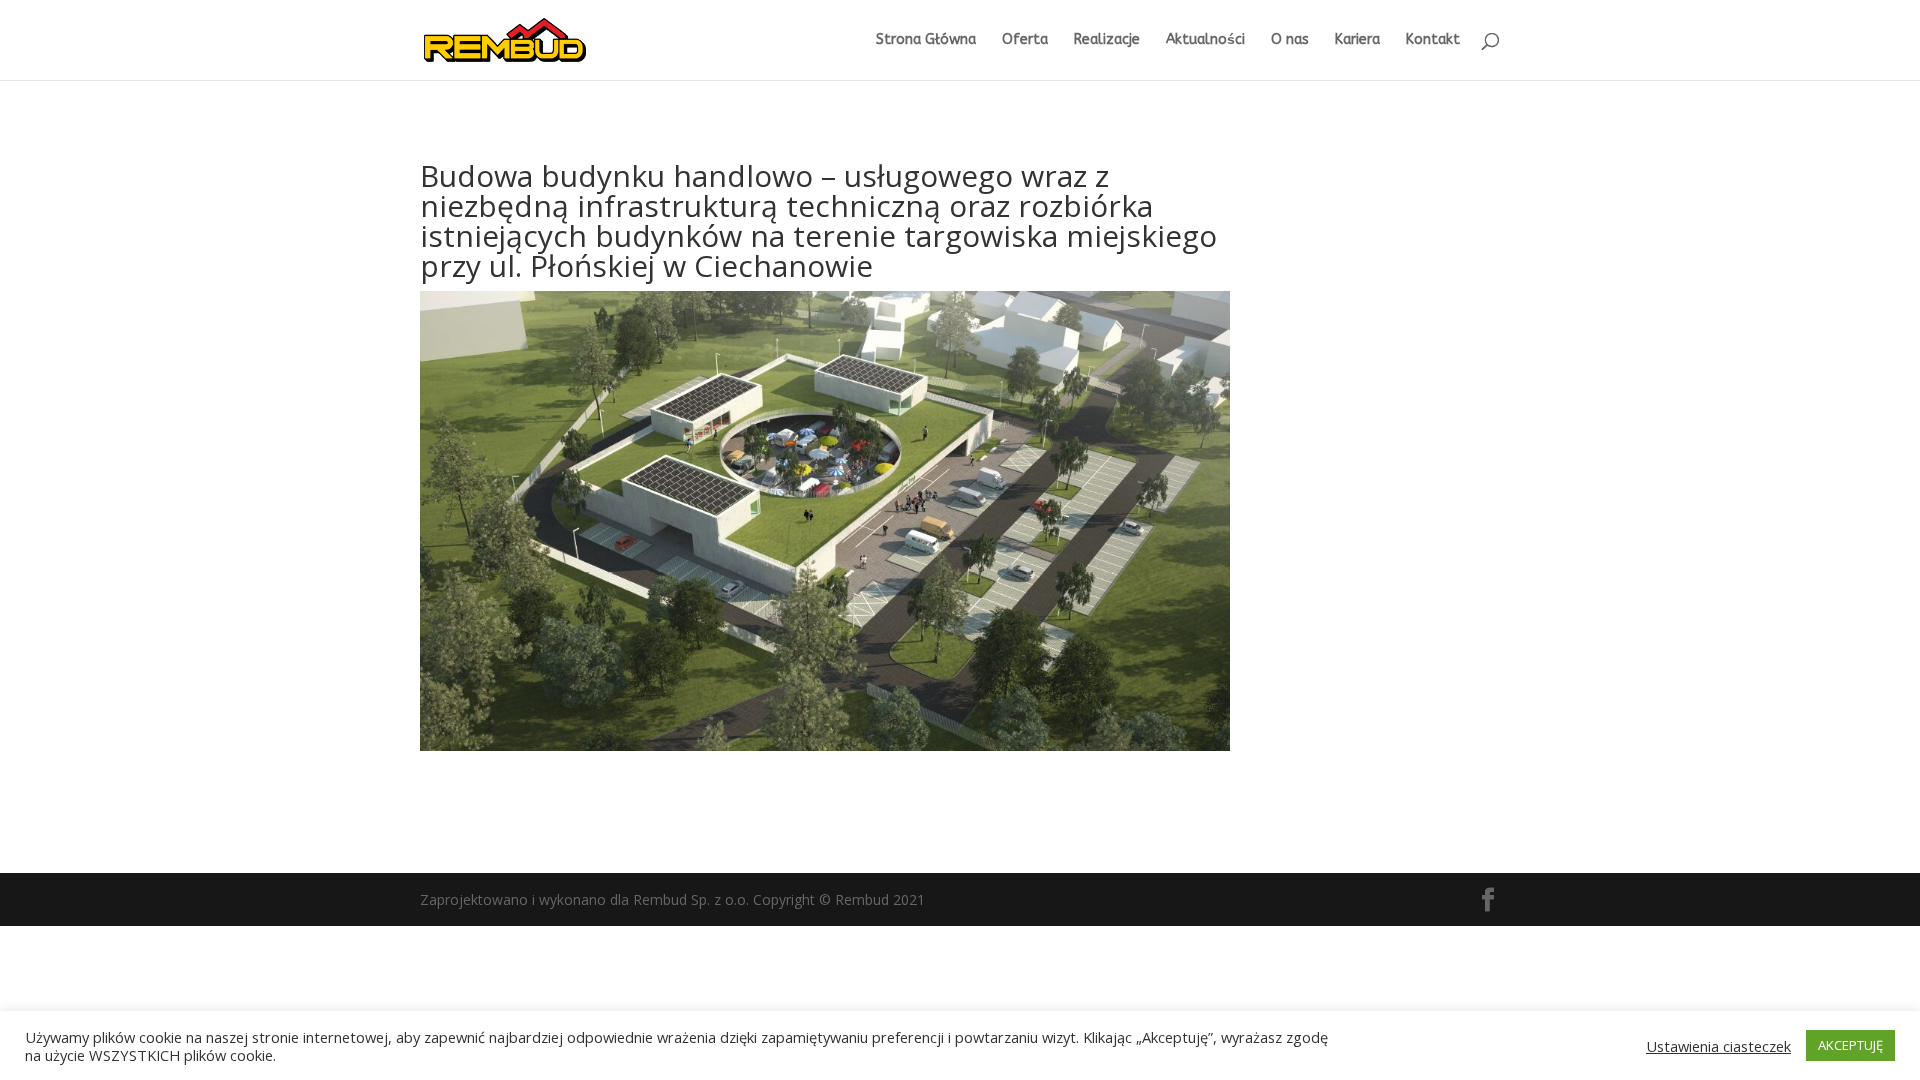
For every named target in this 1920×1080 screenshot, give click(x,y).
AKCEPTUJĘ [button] (1850, 1045)
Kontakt (1433, 40)
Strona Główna (926, 40)
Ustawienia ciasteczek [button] (1718, 1046)
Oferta (1025, 40)
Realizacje (1107, 40)
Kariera (1357, 40)
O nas (1290, 40)
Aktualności (1205, 40)
